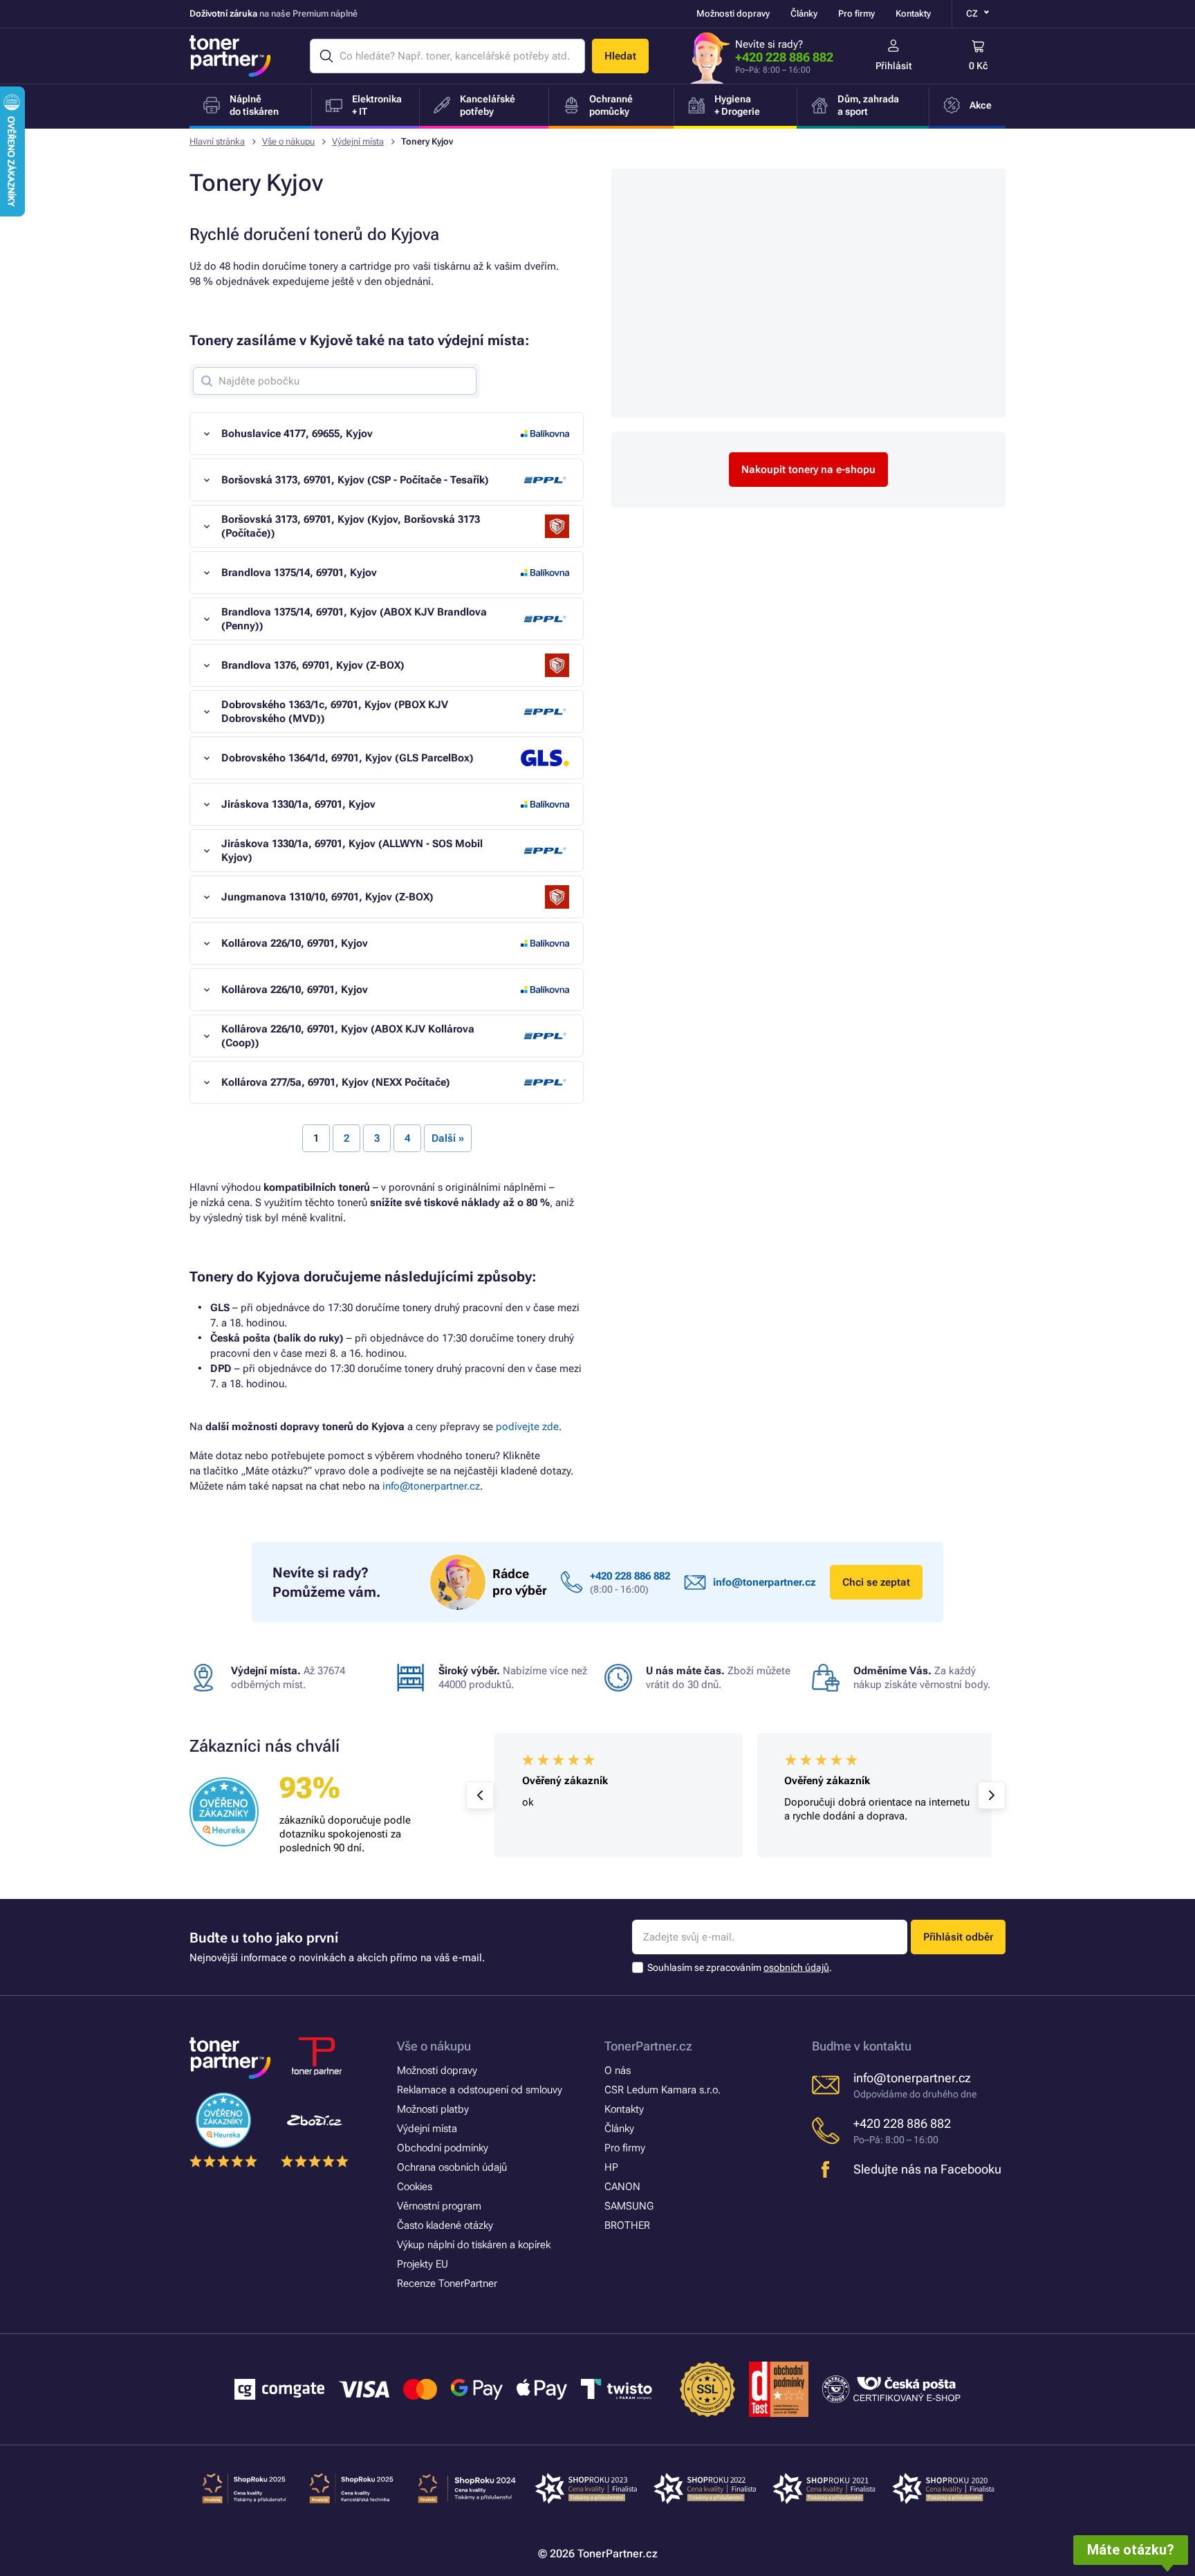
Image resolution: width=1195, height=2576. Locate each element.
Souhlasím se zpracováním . (740, 1967)
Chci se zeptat (876, 1582)
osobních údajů (796, 1967)
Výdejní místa (358, 141)
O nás (618, 2070)
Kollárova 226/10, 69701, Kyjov (295, 943)
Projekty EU (423, 2264)
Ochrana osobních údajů (452, 2167)
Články (804, 13)
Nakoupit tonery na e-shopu (808, 470)
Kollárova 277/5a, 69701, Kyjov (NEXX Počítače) (336, 1082)
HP (611, 2167)
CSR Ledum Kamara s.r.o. (663, 2090)
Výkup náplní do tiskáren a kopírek (474, 2245)
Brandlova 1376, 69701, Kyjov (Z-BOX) (313, 665)
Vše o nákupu (288, 141)
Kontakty (913, 13)
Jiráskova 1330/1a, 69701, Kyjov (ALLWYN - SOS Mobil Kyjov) (352, 851)
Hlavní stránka (217, 141)
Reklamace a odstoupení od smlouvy (480, 2090)
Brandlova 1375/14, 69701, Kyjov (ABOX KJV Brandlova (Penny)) (354, 619)
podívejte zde (527, 1427)
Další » (448, 1138)
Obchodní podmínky (443, 2148)
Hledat (620, 56)
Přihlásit (894, 66)
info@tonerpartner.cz (431, 1486)
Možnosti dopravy (733, 13)
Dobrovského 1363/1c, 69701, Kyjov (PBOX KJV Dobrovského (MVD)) (335, 712)
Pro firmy (856, 13)
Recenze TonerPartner (447, 2283)
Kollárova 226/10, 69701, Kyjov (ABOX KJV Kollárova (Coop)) (348, 1036)
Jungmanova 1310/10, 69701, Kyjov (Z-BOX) (327, 897)
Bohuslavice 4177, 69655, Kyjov (297, 434)
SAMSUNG (629, 2206)
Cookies (415, 2187)
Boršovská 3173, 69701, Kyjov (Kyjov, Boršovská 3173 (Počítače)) (351, 526)
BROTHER (627, 2225)
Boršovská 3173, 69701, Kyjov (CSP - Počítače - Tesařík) (355, 480)
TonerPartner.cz (648, 2046)
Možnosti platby (433, 2109)
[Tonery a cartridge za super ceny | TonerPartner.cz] (230, 56)
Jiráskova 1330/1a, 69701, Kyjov (298, 804)
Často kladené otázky (445, 2225)
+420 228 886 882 (784, 57)
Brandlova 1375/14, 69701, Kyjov (299, 573)
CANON (622, 2187)
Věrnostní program (439, 2206)
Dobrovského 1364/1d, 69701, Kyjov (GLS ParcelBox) (348, 758)
